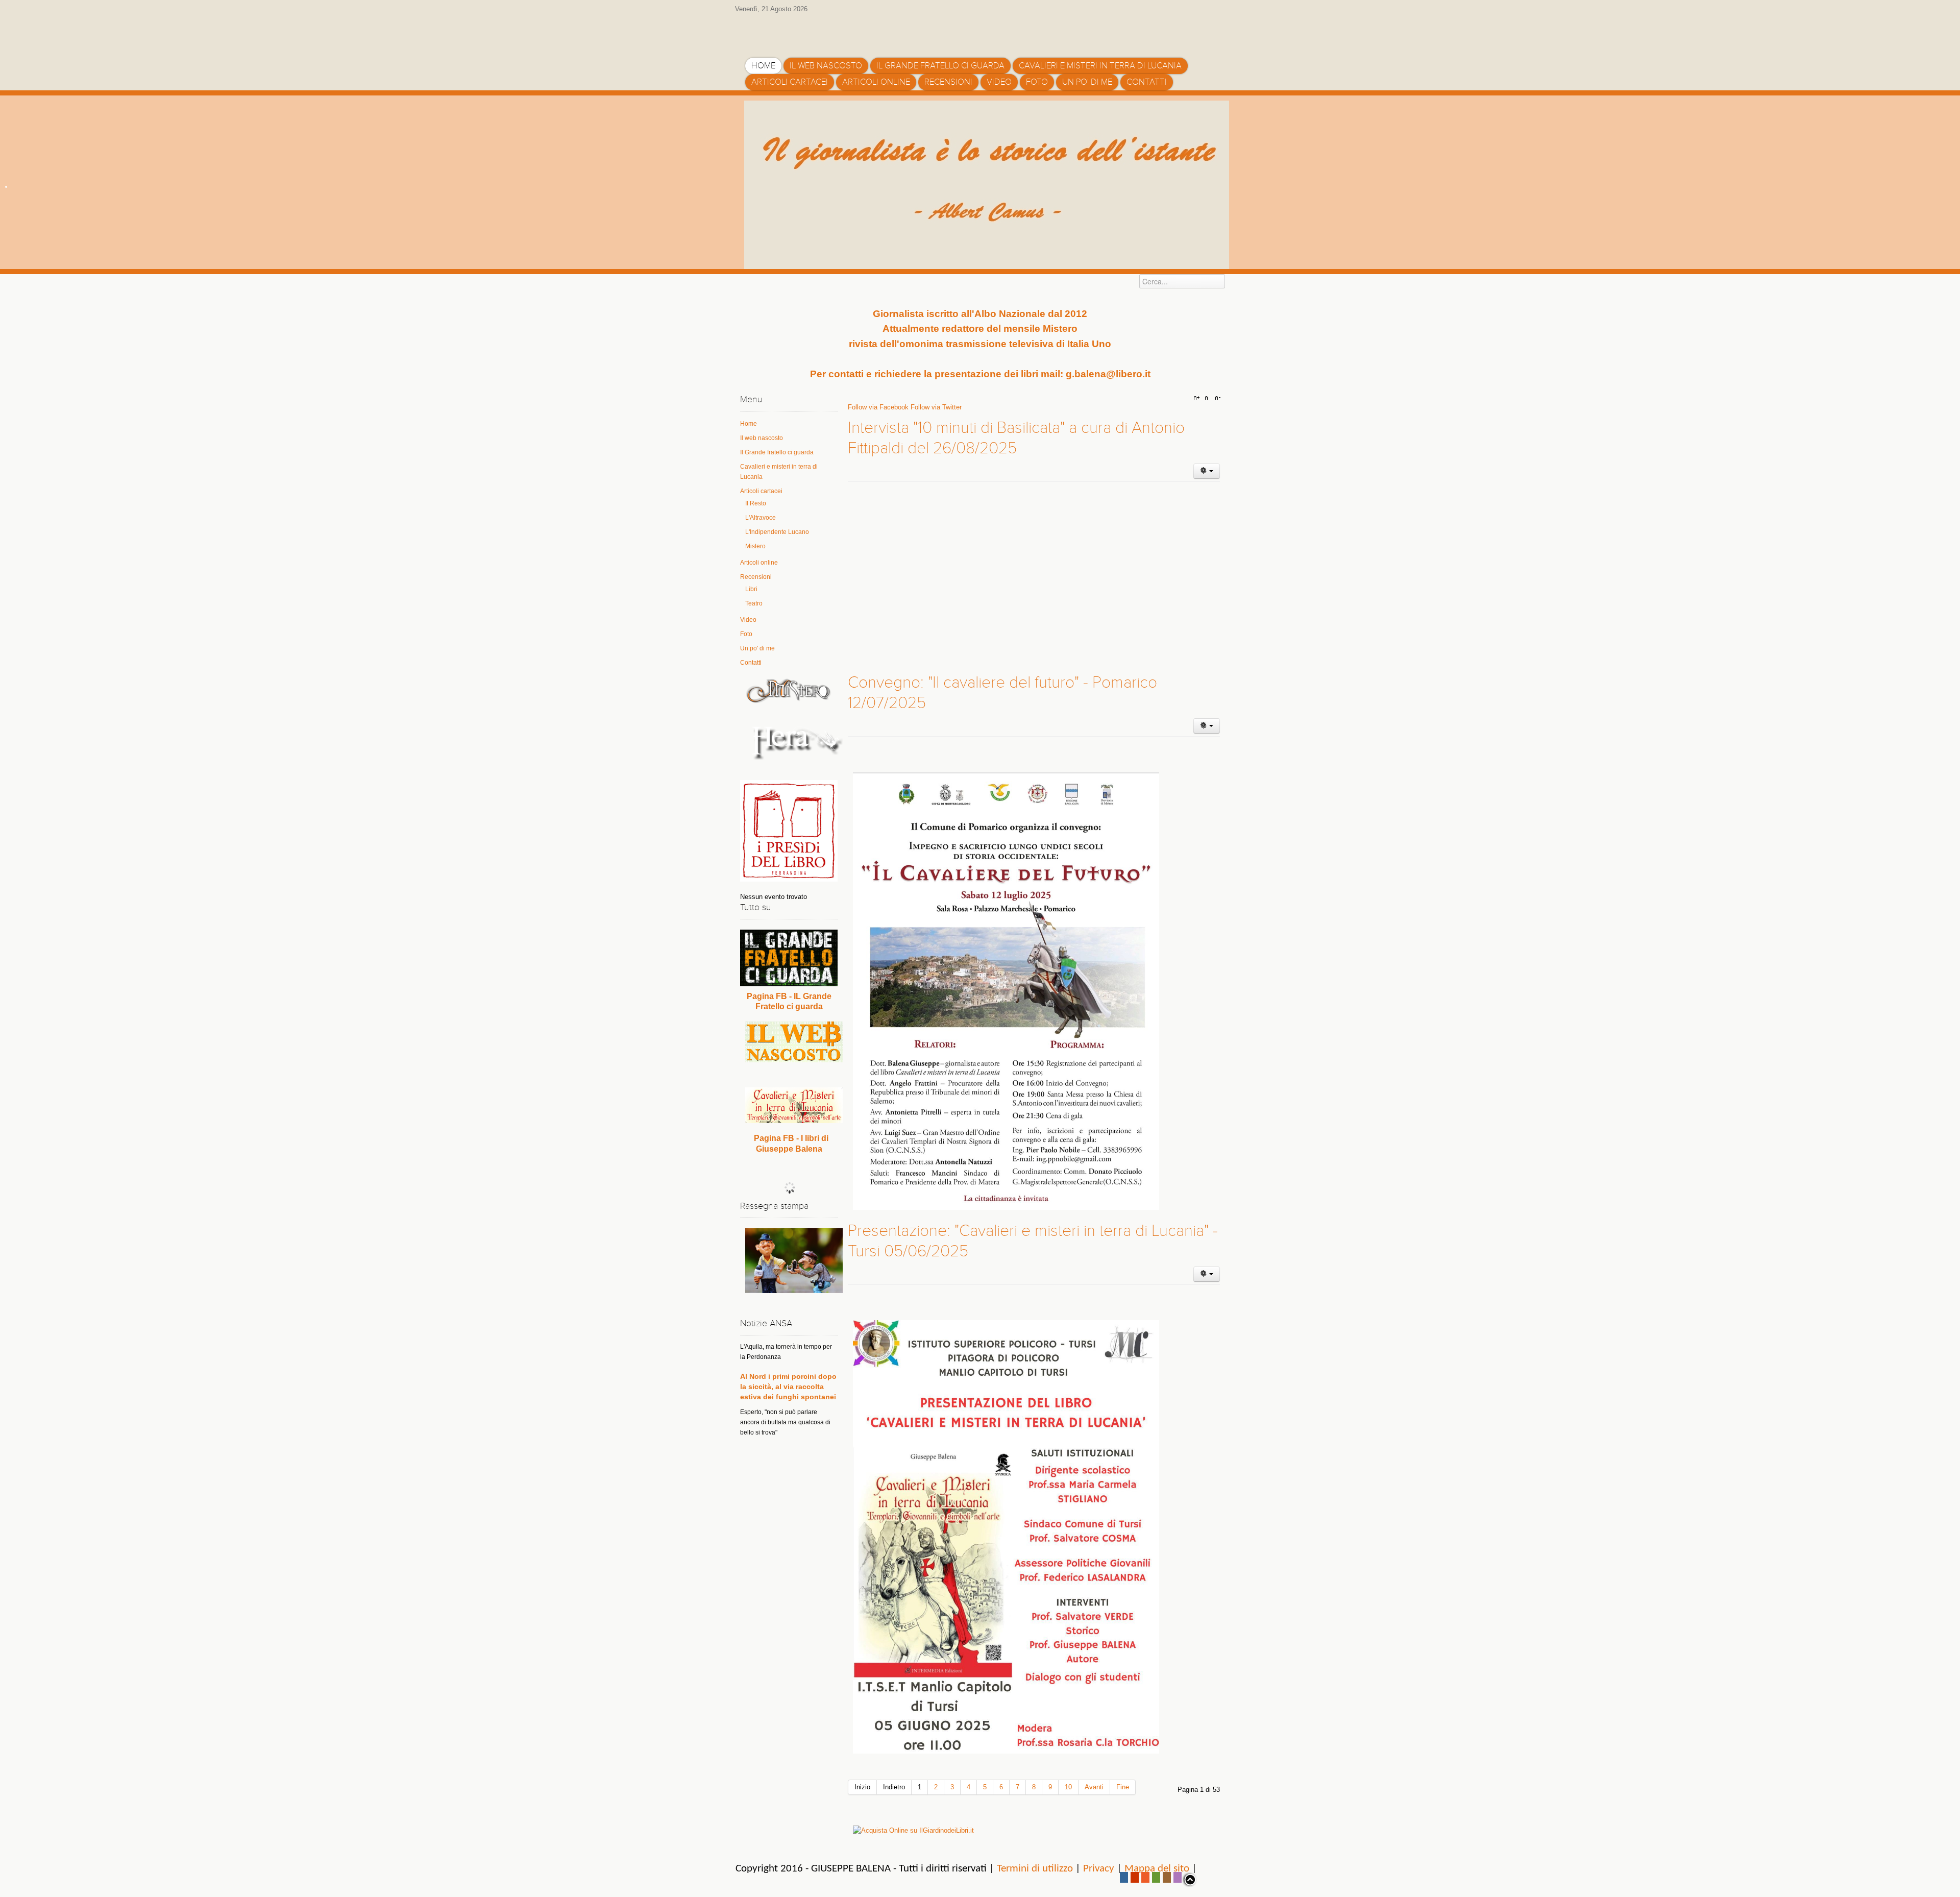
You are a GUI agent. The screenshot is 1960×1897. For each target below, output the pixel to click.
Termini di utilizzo (1035, 1869)
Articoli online (759, 563)
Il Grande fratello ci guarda (777, 452)
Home (749, 424)
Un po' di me (757, 648)
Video (748, 620)
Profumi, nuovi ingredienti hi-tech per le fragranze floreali (786, 1382)
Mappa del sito (1157, 1869)
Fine (1123, 1787)
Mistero (755, 546)
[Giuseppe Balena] (789, 32)
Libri (751, 589)
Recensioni (756, 577)
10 (1068, 1787)
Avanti (1094, 1787)
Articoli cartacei (761, 491)
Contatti (751, 663)
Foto (746, 634)
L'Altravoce (761, 518)
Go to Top (1189, 1880)
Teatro (754, 603)
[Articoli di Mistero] (789, 690)
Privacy (1099, 1869)
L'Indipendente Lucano (777, 532)
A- (1216, 398)
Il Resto (756, 503)
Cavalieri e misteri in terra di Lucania (779, 472)
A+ (1198, 398)
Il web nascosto (762, 438)
